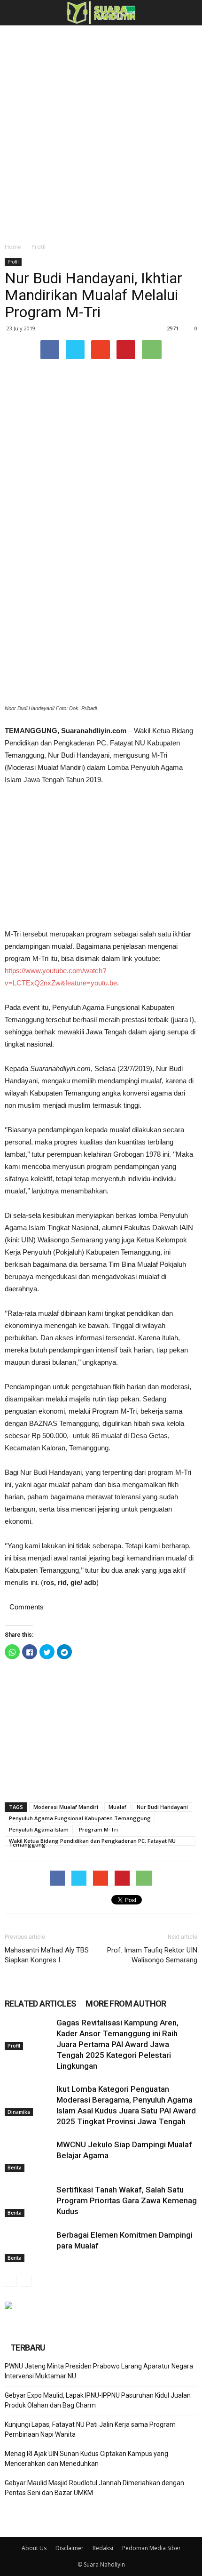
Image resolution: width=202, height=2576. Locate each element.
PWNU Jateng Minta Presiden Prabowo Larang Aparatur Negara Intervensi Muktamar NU (99, 2371)
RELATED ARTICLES (40, 2004)
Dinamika (19, 2112)
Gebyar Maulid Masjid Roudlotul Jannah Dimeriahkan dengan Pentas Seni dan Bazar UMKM (94, 2488)
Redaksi (103, 2548)
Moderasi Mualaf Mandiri (66, 1807)
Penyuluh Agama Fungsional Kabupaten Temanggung (80, 1818)
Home (13, 247)
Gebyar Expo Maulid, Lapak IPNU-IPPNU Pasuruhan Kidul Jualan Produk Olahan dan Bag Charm (98, 2400)
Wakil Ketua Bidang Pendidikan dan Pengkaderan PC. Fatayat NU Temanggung (92, 1841)
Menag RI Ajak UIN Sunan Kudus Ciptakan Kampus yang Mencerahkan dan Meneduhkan (86, 2459)
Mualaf (117, 1807)
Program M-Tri (98, 1829)
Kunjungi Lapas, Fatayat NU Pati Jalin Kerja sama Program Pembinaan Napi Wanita (90, 2429)
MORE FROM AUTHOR (126, 2004)
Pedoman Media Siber (151, 2548)
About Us (34, 2548)
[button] (189, 13)
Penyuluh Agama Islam (39, 1829)
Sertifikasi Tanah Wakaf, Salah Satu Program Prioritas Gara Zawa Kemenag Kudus (127, 2200)
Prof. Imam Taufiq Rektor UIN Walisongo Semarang (152, 1955)
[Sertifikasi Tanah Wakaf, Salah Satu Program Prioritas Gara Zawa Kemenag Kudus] (28, 2201)
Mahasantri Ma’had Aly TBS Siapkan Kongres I (47, 1955)
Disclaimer (70, 2548)
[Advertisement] (101, 131)
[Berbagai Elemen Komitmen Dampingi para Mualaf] (28, 2246)
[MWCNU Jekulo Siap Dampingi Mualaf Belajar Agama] (28, 2156)
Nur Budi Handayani (162, 1807)
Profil (39, 247)
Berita (15, 2168)
